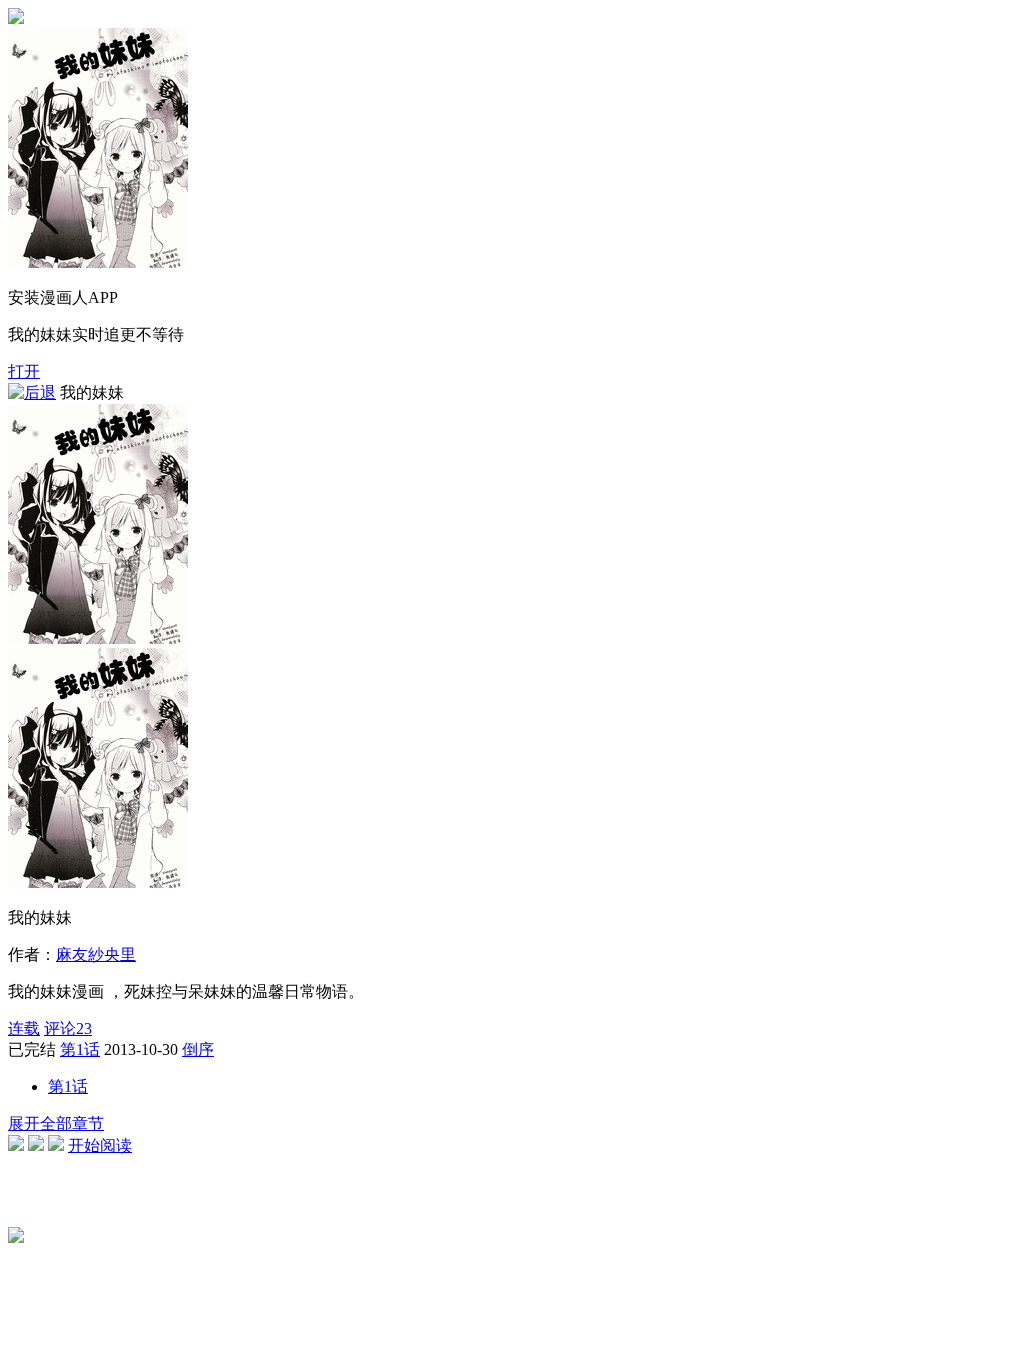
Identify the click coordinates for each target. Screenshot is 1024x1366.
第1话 (80, 1049)
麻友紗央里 (96, 954)
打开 (24, 371)
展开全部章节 (56, 1123)
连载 (24, 1028)
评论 (68, 1028)
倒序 (198, 1049)
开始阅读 (100, 1145)
